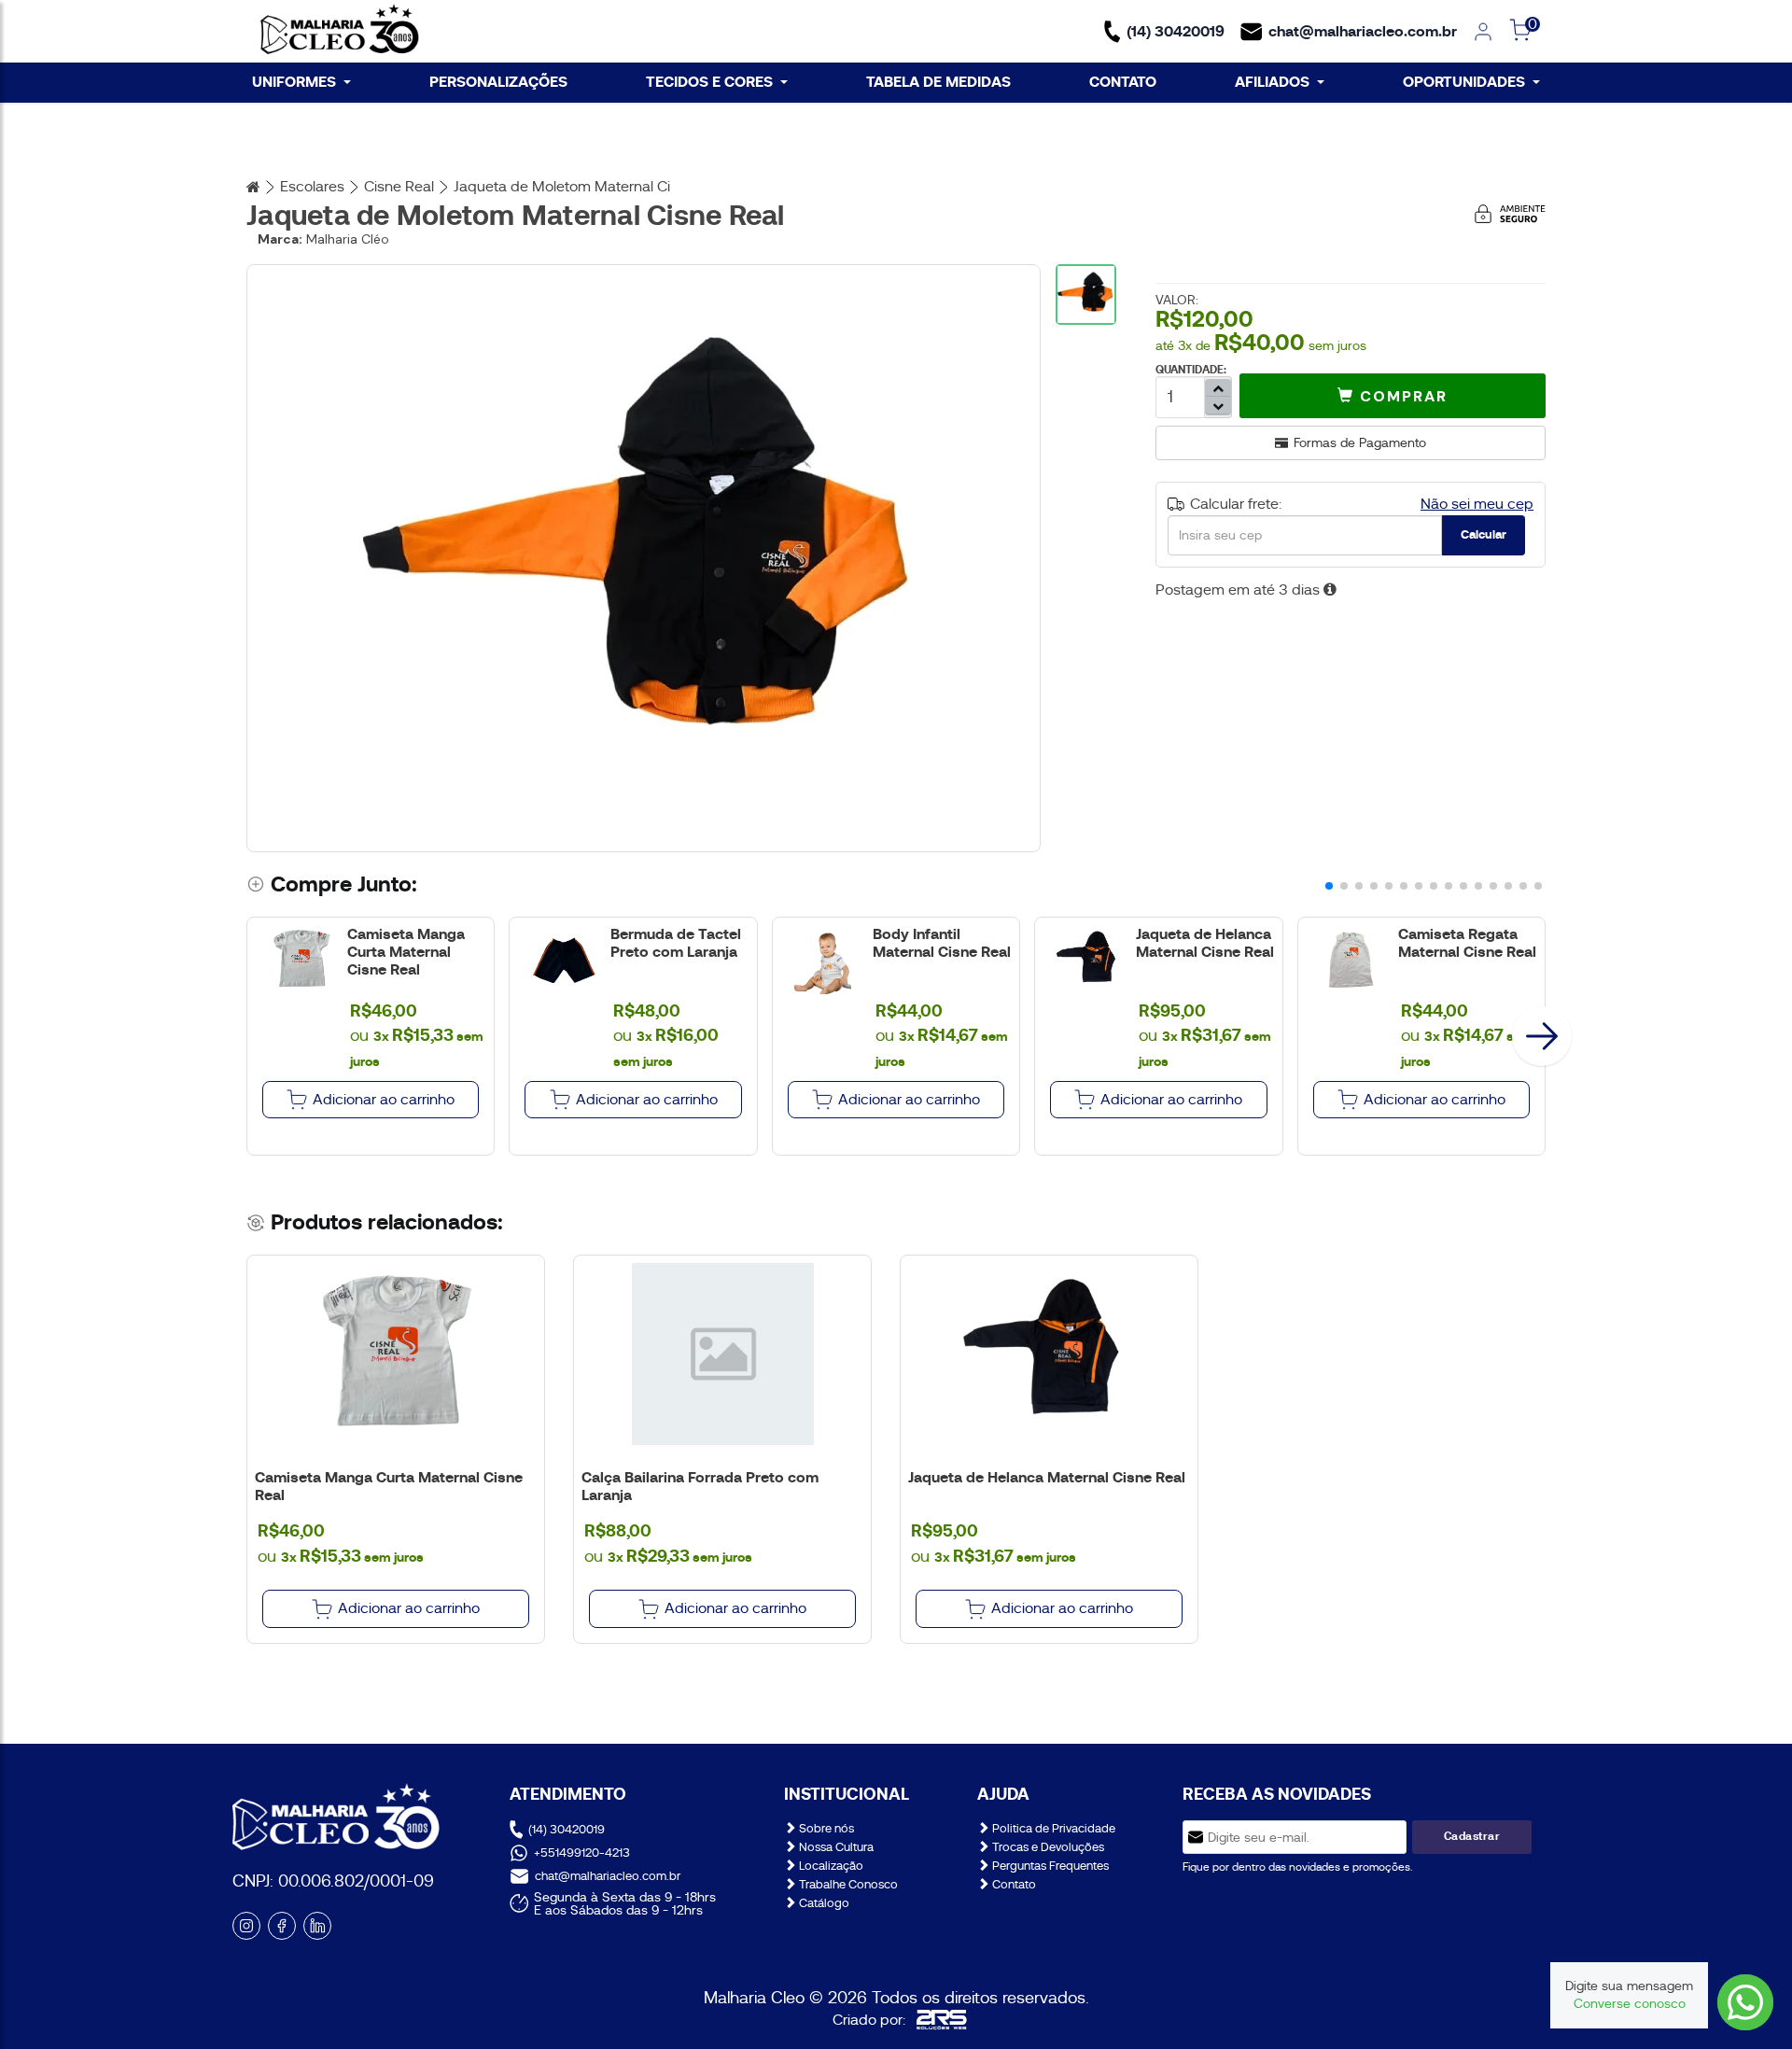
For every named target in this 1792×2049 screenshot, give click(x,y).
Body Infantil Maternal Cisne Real (942, 943)
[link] (1483, 32)
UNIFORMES (294, 82)
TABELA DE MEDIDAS (938, 82)
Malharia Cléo (348, 239)
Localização (830, 1866)
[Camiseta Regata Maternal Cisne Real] (1352, 960)
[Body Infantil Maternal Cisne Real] (826, 960)
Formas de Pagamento (1360, 442)
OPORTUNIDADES (1464, 82)
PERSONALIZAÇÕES (498, 82)
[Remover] (1218, 388)
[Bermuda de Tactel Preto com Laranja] (563, 960)
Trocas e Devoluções (1047, 1847)
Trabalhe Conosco (847, 1884)
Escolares (312, 187)
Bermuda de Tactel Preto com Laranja (676, 943)
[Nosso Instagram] (246, 1926)
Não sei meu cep (1477, 504)
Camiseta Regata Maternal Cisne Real (1467, 943)
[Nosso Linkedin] (317, 1926)
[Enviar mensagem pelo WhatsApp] (1745, 2002)
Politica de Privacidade (1052, 1828)
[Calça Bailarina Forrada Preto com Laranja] (722, 1354)
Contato (1013, 1884)
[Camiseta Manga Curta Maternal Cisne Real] (301, 960)
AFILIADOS (1272, 82)
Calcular (1484, 534)
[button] (1393, 396)
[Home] (340, 31)
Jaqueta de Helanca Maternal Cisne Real (1205, 943)
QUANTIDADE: (1191, 370)
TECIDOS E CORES (709, 82)
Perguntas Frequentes (1049, 1866)
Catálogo (823, 1903)
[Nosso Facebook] (282, 1926)
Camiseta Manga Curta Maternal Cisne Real (406, 952)
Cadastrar (1472, 1836)
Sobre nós (825, 1828)
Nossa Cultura (835, 1847)
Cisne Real (399, 187)
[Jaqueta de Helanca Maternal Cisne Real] (1089, 960)
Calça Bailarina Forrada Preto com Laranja (700, 1486)
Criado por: (869, 2020)
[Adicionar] (1218, 406)
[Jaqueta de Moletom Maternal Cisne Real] (643, 558)
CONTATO (1123, 82)
